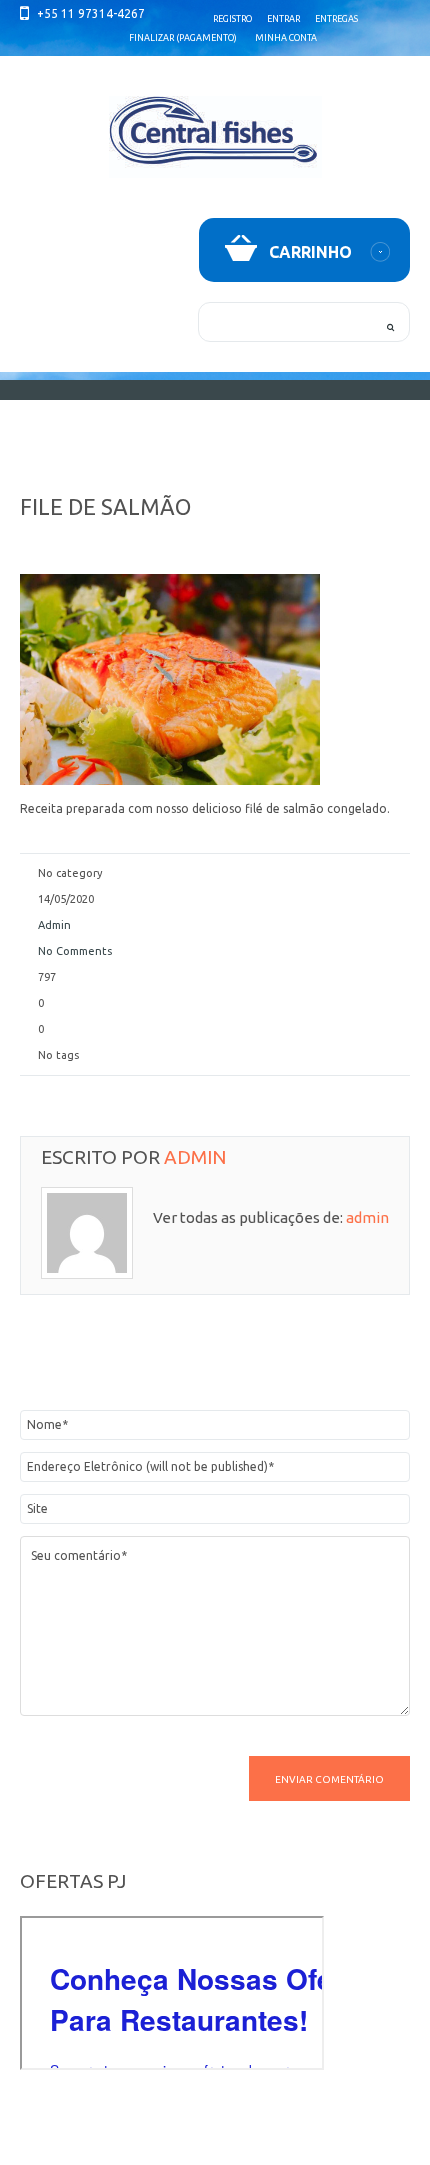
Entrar (283, 19)
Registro (232, 19)
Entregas (336, 19)
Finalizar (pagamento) (183, 38)
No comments (75, 951)
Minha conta (286, 38)
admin (54, 925)
